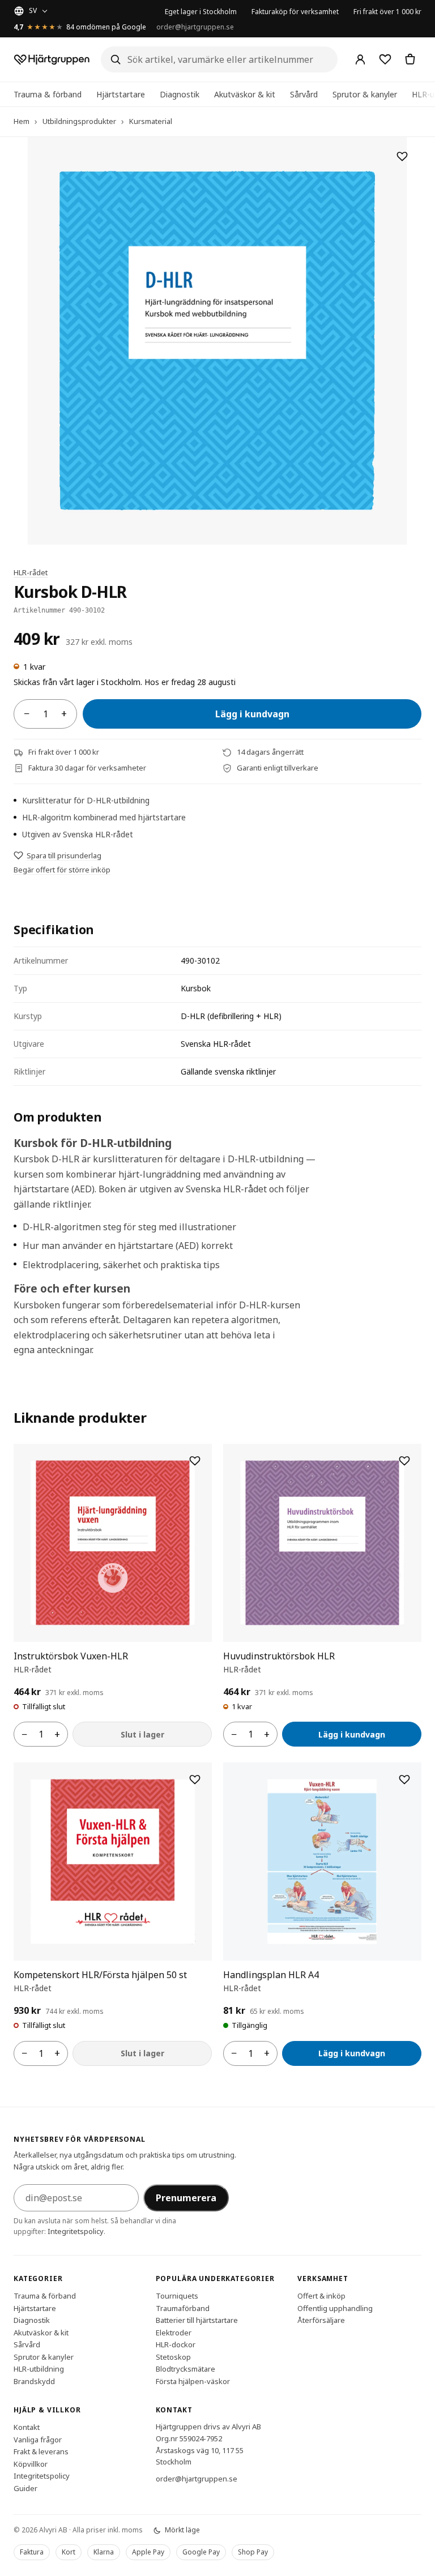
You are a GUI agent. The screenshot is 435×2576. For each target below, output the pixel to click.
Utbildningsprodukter (79, 121)
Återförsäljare (321, 2320)
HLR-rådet (31, 572)
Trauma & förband (48, 94)
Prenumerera (186, 2198)
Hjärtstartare (121, 94)
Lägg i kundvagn (252, 714)
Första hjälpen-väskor (193, 2381)
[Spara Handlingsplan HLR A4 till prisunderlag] (404, 1779)
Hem (22, 121)
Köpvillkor (31, 2464)
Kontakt (27, 2427)
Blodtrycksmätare (185, 2369)
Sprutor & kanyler (365, 94)
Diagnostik (180, 94)
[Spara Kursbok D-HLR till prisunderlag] (402, 156)
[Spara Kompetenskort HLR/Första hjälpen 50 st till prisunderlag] (195, 1779)
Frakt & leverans (41, 2451)
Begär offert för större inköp (62, 870)
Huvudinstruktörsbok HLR (279, 1656)
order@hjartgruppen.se (195, 27)
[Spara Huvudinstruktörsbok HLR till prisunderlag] (404, 1461)
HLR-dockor (176, 2344)
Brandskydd (34, 2381)
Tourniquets (177, 2296)
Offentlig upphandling (335, 2308)
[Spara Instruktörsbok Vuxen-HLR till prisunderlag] (195, 1461)
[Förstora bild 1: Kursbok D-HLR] (217, 341)
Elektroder (174, 2333)
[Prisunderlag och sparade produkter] (385, 59)
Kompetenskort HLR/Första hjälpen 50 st (100, 1975)
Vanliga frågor (38, 2440)
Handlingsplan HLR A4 (271, 1975)
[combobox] (219, 59)
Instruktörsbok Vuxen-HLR (71, 1656)
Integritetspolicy (76, 2231)
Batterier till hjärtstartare (197, 2320)
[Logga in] (360, 59)
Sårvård (304, 94)
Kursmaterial (151, 121)
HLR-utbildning (39, 2369)
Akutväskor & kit (245, 94)
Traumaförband (183, 2308)
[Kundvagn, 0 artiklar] (410, 59)
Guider (25, 2488)
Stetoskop (173, 2357)
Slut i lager (142, 1734)
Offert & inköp (321, 2296)
